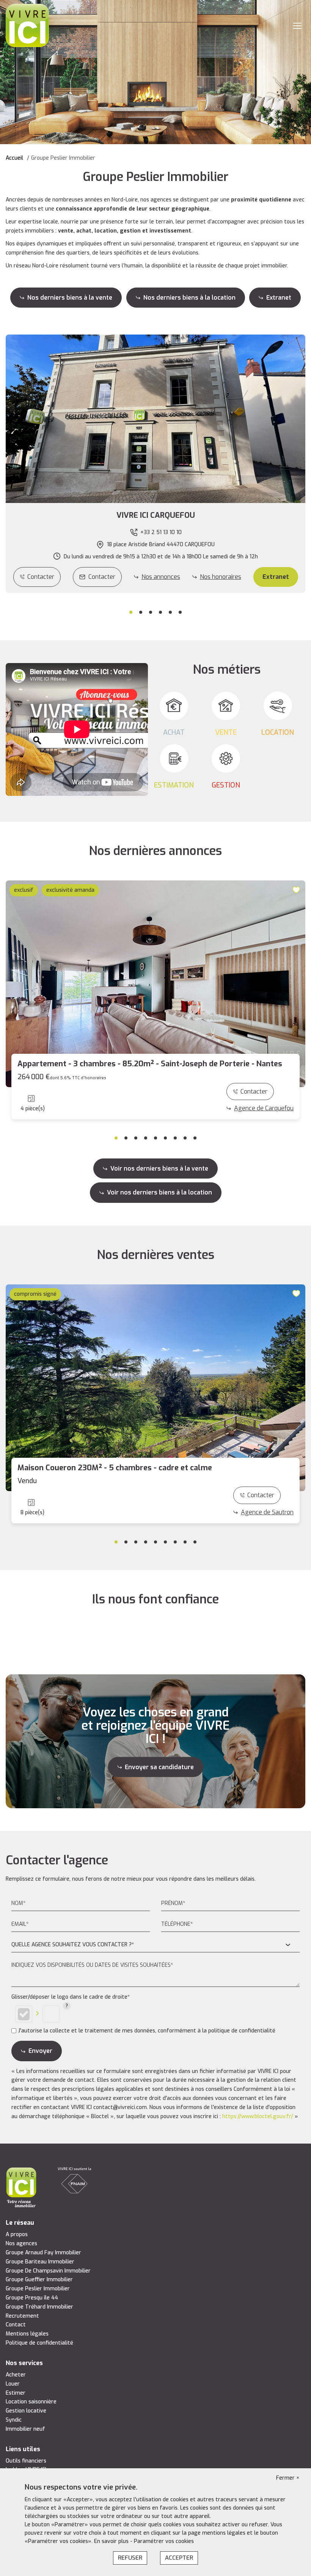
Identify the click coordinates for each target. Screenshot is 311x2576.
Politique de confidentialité (39, 2343)
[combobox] (155, 1945)
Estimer (16, 2393)
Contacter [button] (102, 577)
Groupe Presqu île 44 (32, 2298)
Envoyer (40, 2051)
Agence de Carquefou (264, 1108)
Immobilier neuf (25, 2429)
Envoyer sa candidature (159, 1767)
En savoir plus (112, 2541)
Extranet (279, 298)
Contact (16, 2325)
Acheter (16, 2375)
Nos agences (21, 2244)
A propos (17, 2234)
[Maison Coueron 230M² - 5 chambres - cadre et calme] (155, 1388)
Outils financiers (26, 2461)
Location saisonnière (31, 2402)
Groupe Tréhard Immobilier (39, 2307)
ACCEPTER (179, 2558)
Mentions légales (27, 2334)
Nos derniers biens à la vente (70, 298)
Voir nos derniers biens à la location (159, 1192)
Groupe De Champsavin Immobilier (48, 2271)
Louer (13, 2384)
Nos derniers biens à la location (189, 298)
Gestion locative (26, 2411)
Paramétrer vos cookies (164, 2541)
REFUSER (130, 2558)
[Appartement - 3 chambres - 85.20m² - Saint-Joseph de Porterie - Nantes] (155, 984)
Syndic (14, 2420)
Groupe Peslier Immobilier (38, 2289)
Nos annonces (161, 577)
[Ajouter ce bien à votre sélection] (297, 889)
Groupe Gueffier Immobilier (39, 2280)
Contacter (41, 577)
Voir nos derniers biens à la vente (159, 1169)
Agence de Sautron (267, 1512)
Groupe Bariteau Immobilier (40, 2262)
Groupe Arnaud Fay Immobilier (43, 2253)
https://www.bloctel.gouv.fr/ (258, 2116)
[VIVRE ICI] (27, 25)
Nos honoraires (221, 577)
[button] (155, 516)
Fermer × (288, 2478)
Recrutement (22, 2316)
